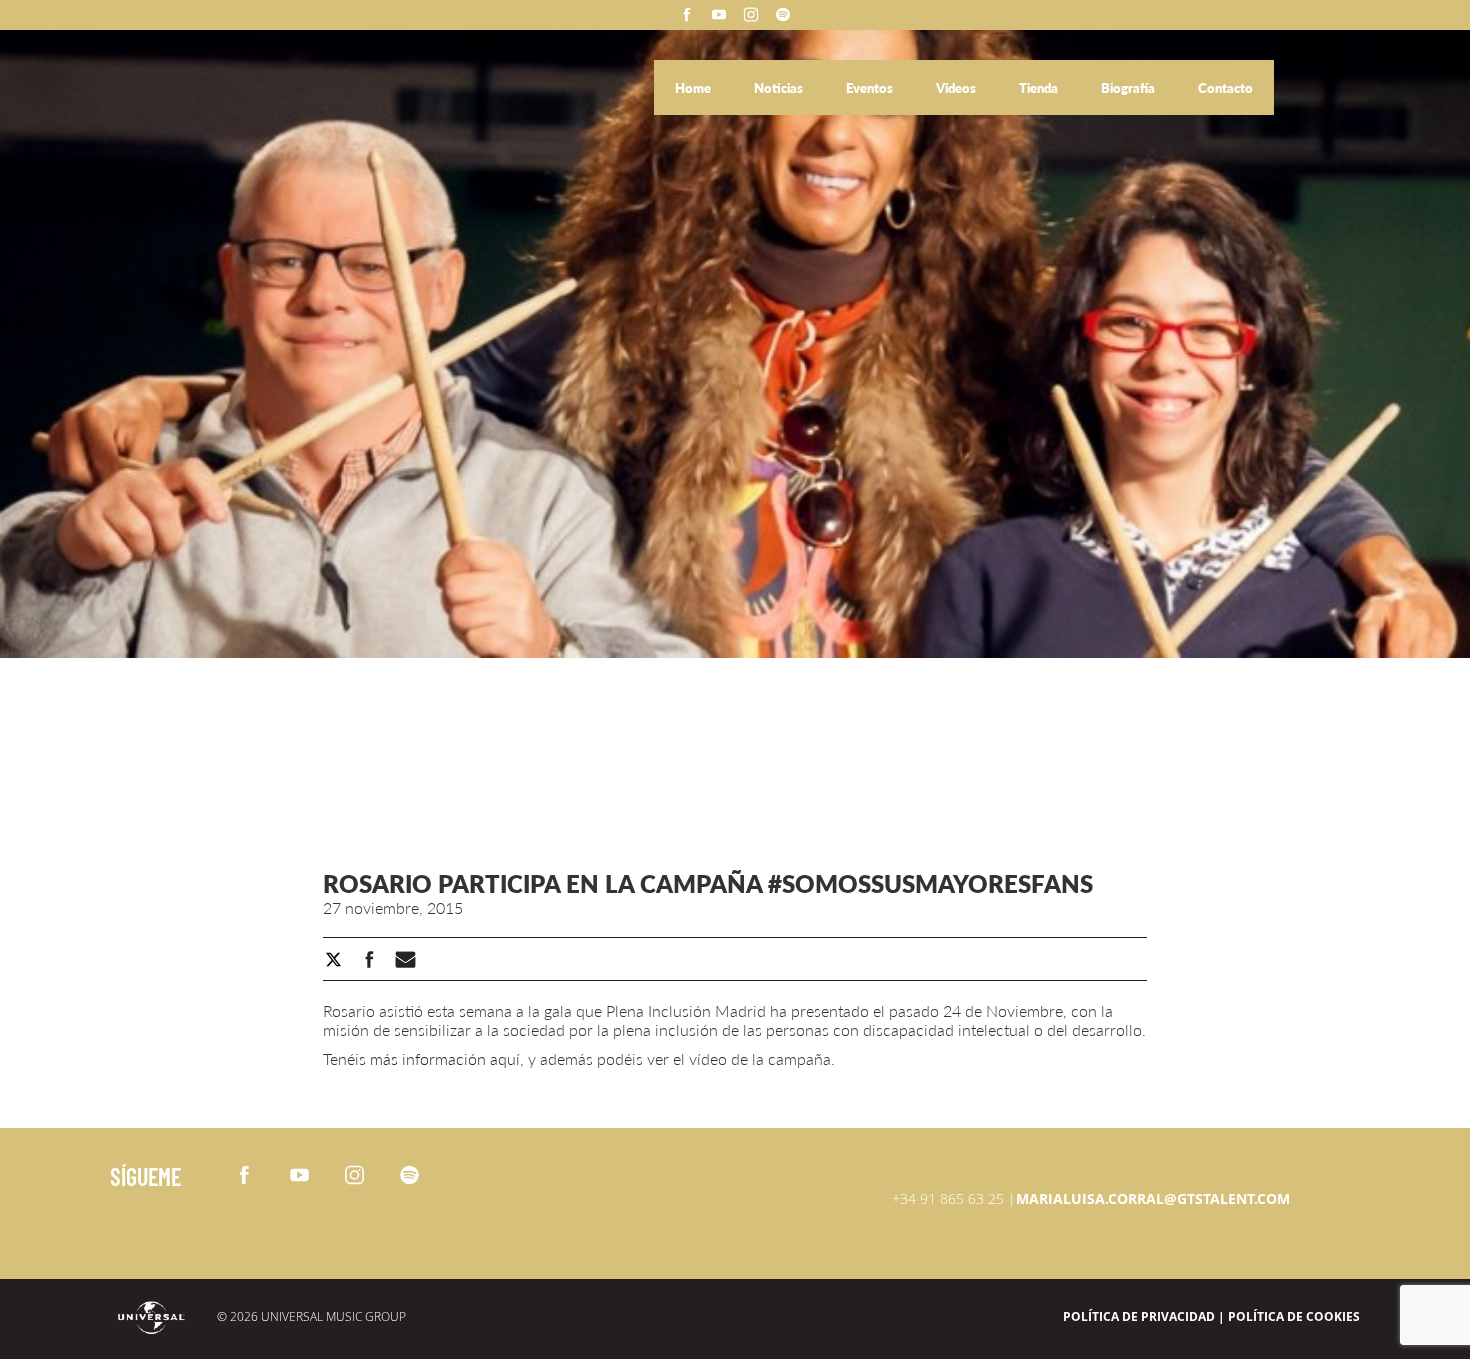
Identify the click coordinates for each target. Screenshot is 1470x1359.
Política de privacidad (1139, 1316)
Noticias (780, 88)
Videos (957, 88)
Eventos (871, 88)
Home (694, 88)
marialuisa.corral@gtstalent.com (1153, 1198)
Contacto (1225, 88)
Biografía (1129, 88)
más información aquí (445, 1058)
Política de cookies (1294, 1316)
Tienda (1040, 88)
